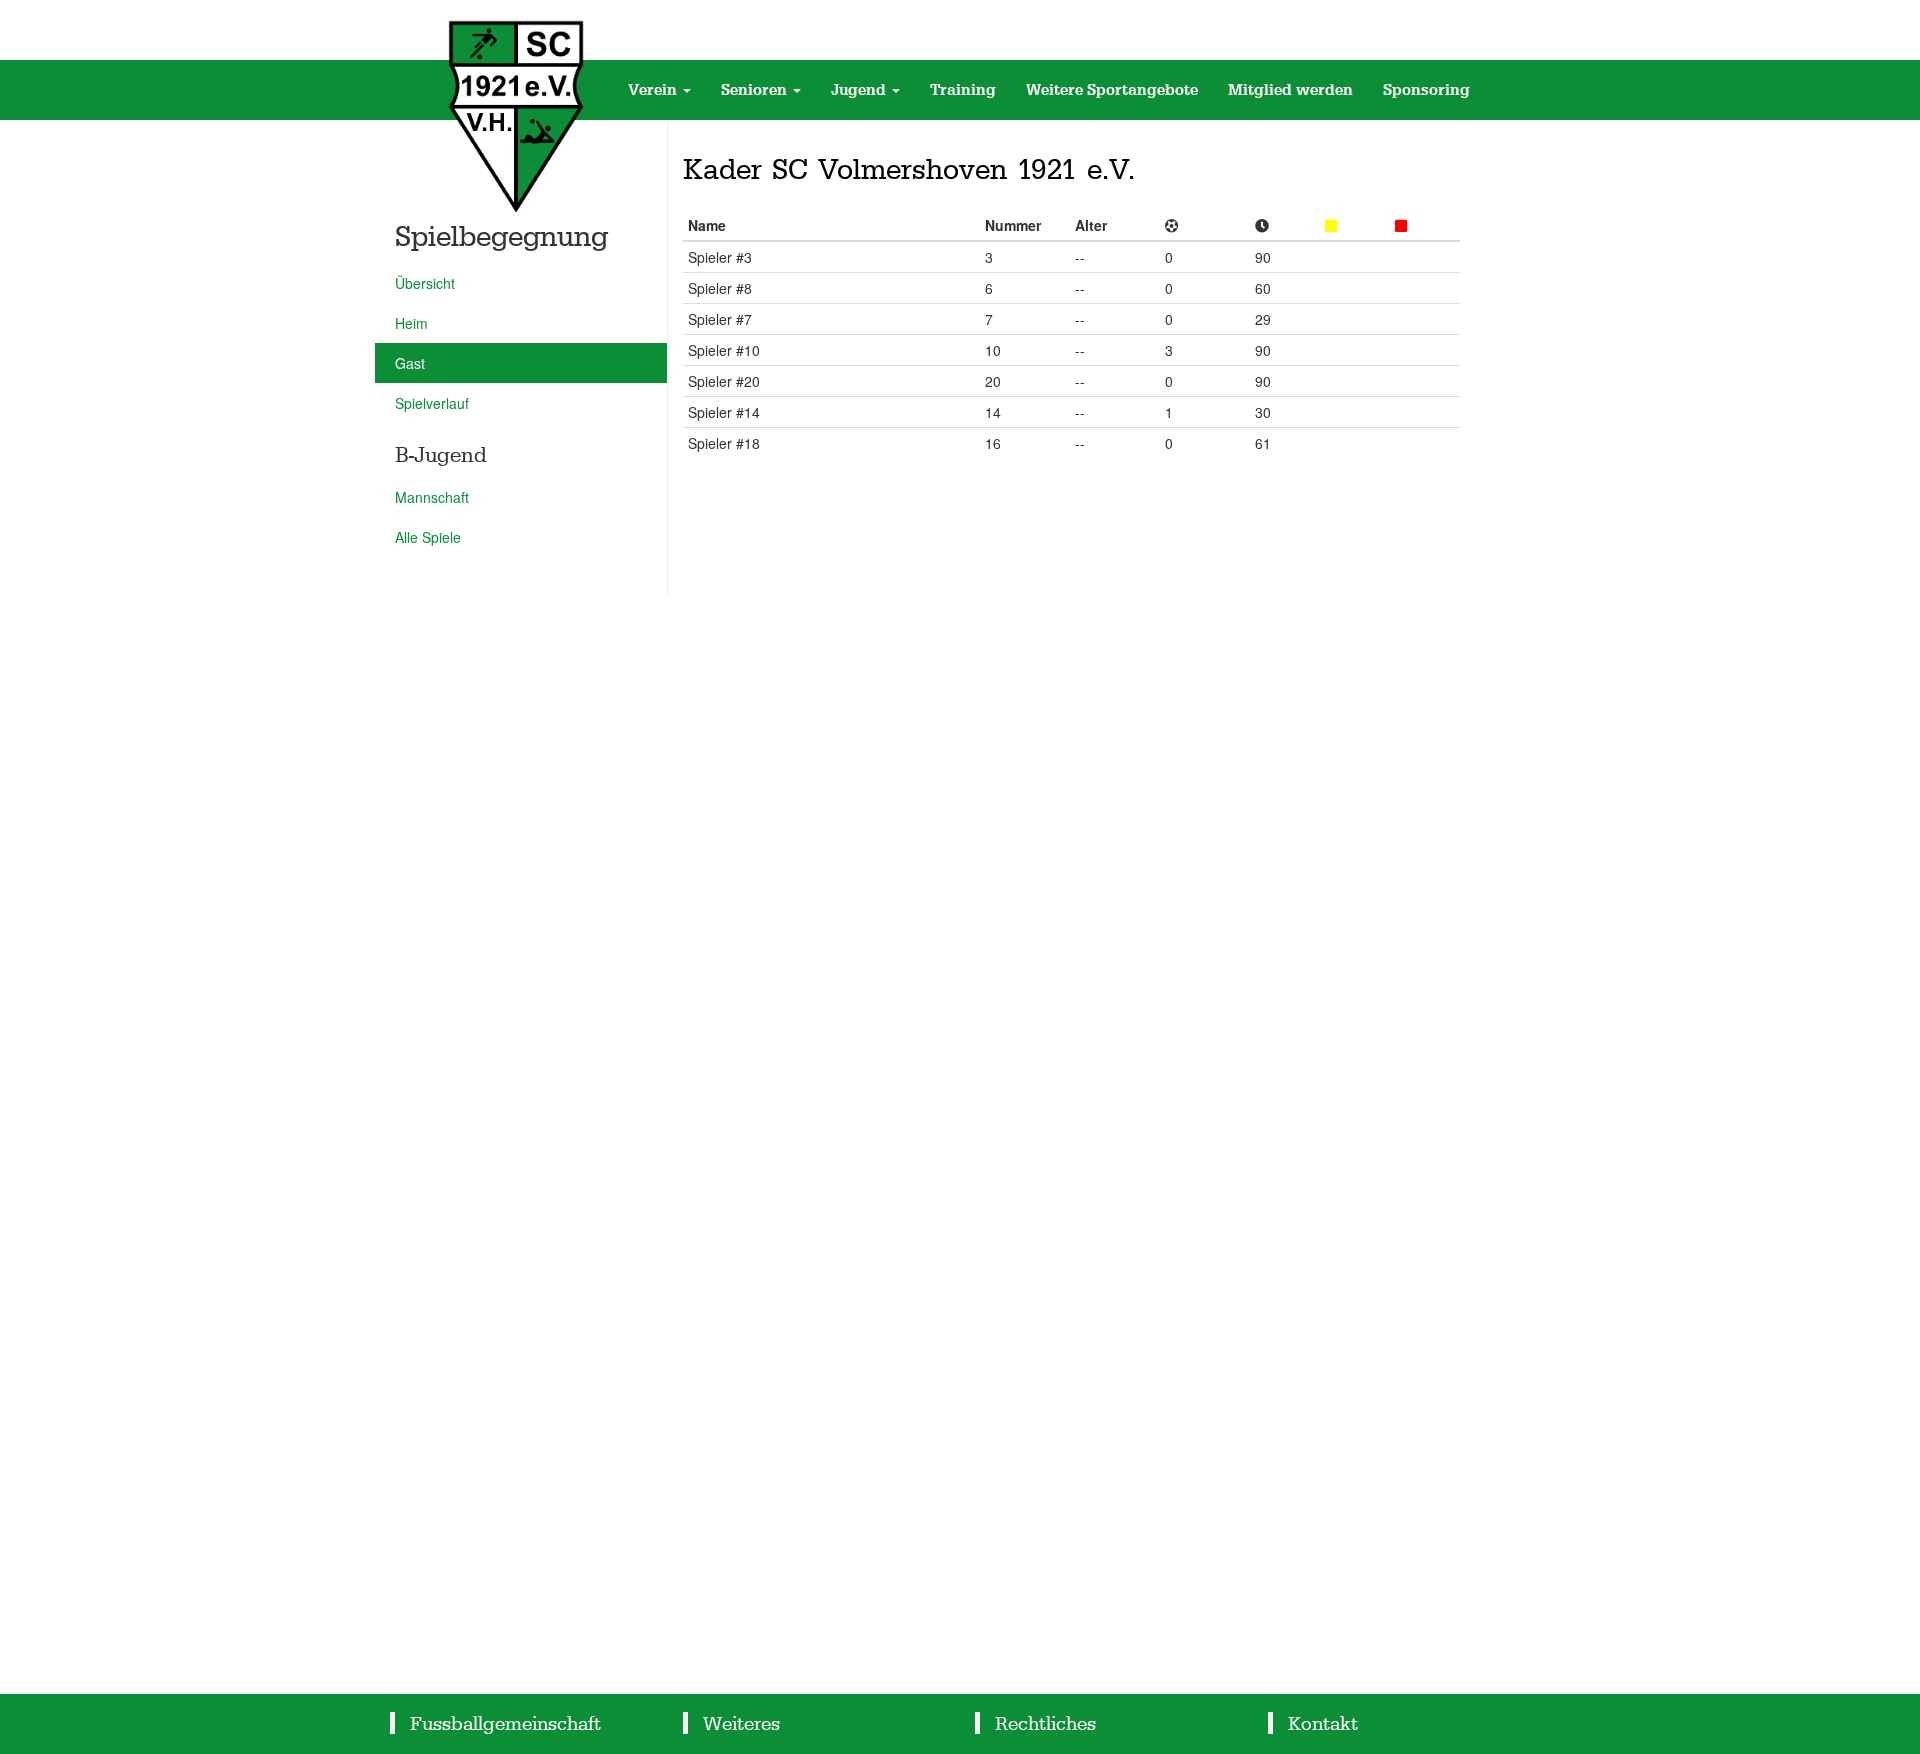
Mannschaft (432, 497)
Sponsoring (1426, 89)
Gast (410, 363)
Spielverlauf (432, 403)
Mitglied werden (1290, 89)
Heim (411, 323)
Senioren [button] (756, 89)
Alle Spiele (428, 537)
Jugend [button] (860, 89)
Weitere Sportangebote (1112, 89)
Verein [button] (654, 89)
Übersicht (425, 283)
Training (963, 89)
